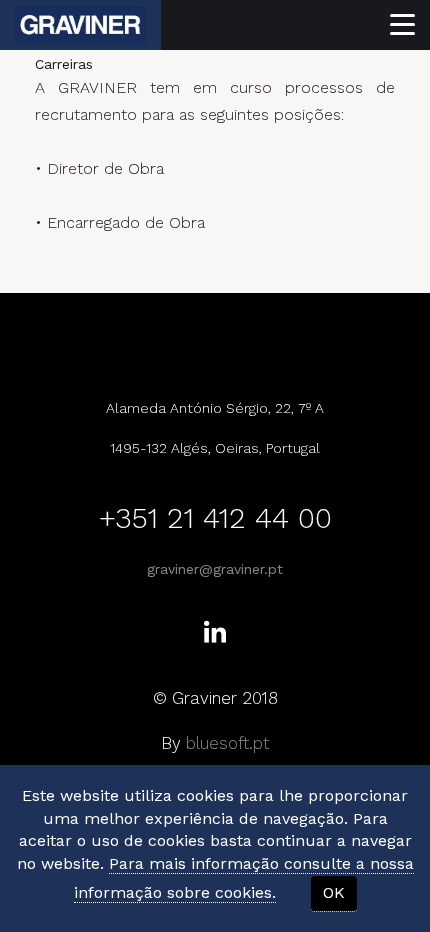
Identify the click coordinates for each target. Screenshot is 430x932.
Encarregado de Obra (126, 222)
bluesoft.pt (227, 743)
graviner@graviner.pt (215, 569)
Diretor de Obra (105, 168)
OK (334, 892)
